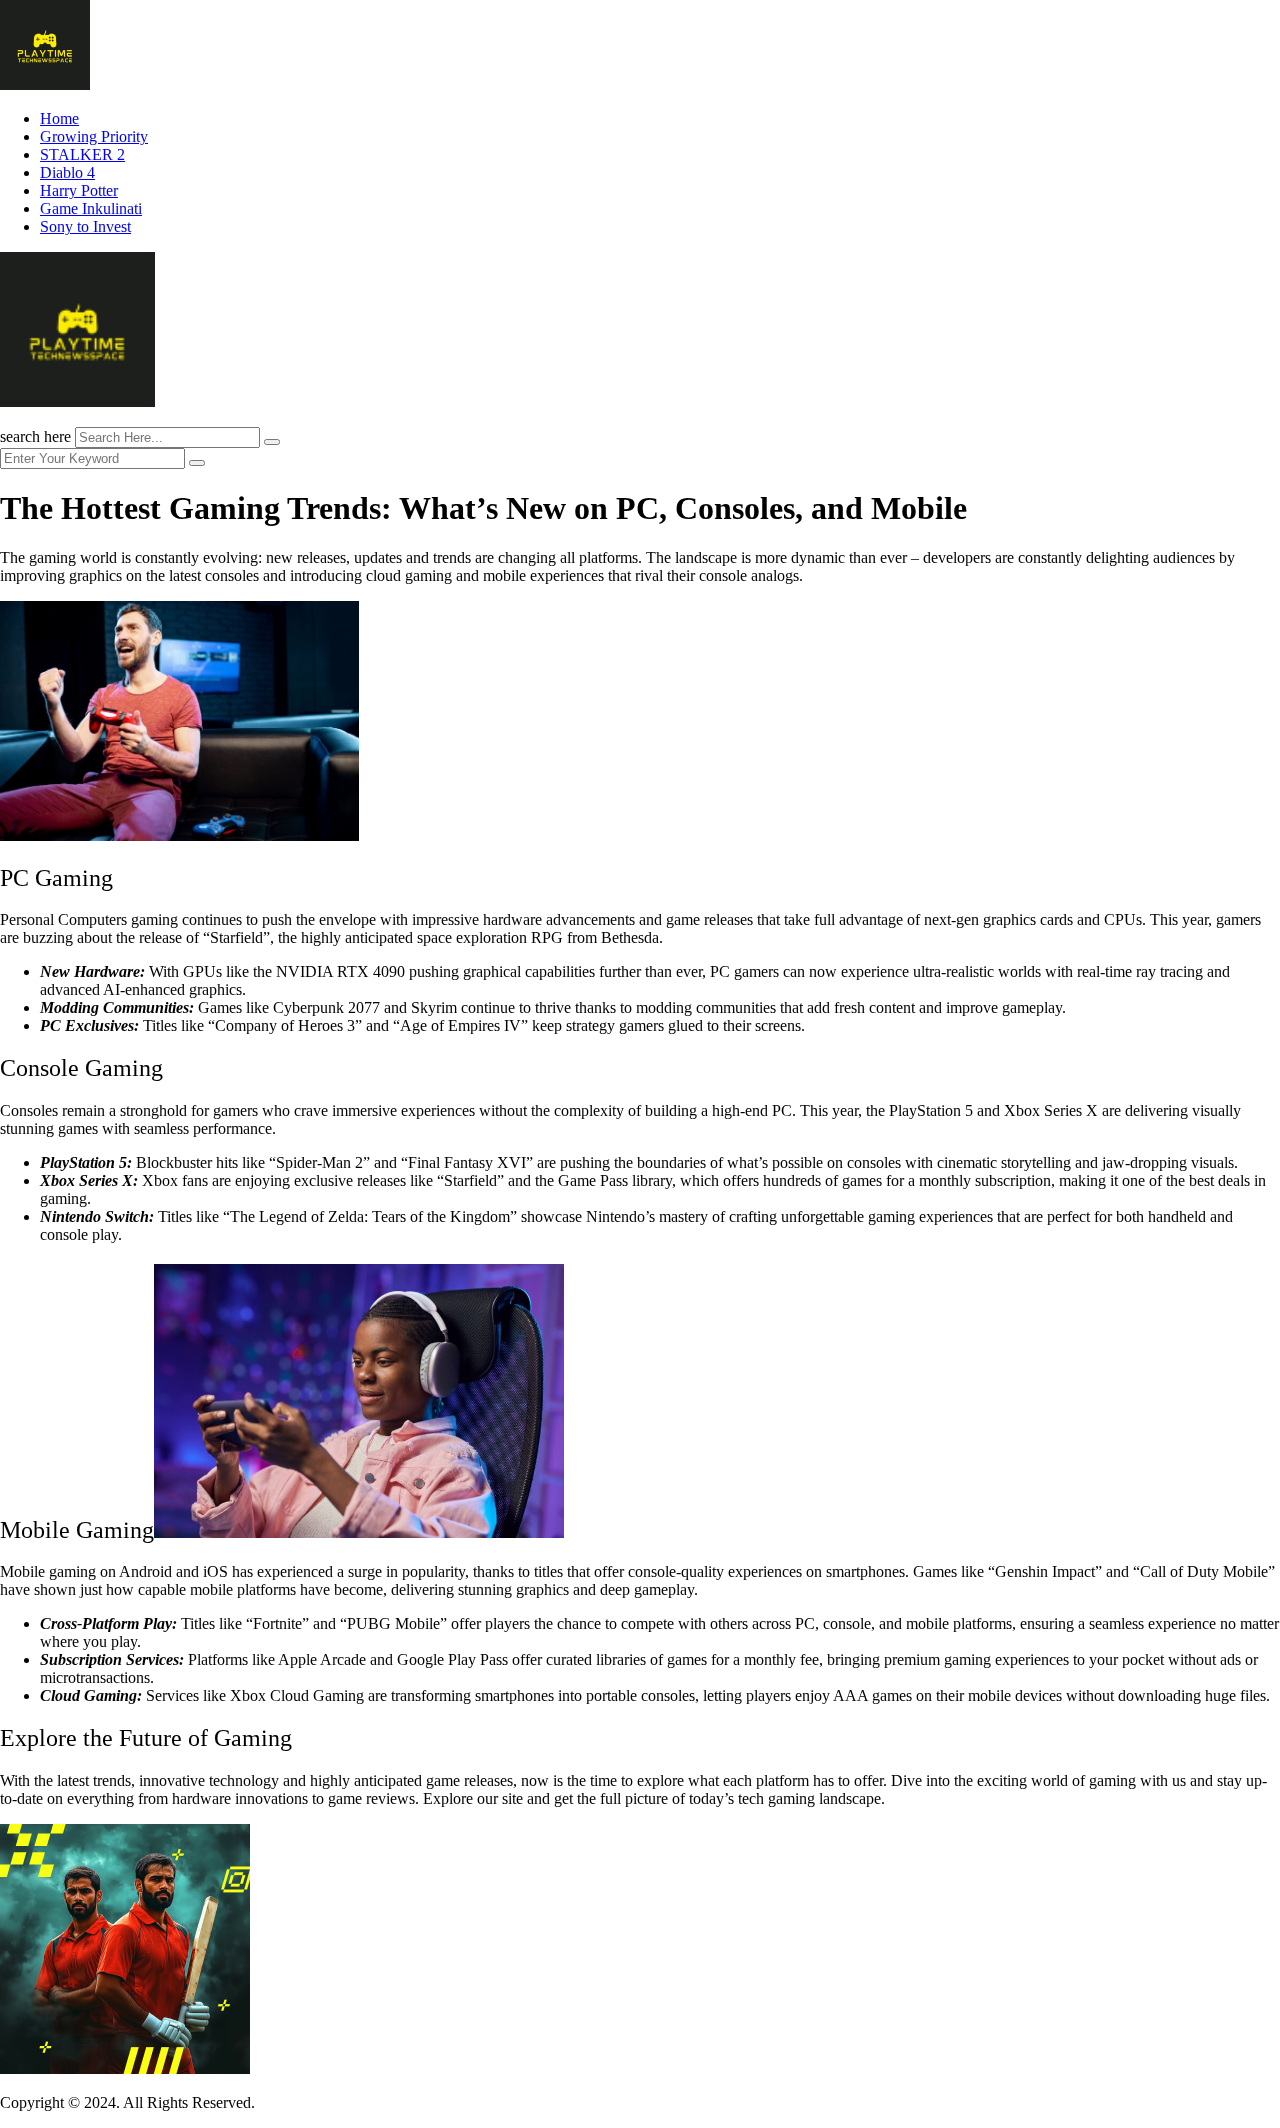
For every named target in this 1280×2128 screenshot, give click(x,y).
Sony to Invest (85, 226)
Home (59, 118)
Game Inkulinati (91, 208)
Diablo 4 (67, 172)
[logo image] (77, 401)
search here (35, 436)
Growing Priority (94, 136)
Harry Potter (79, 190)
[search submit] (272, 442)
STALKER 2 (82, 154)
